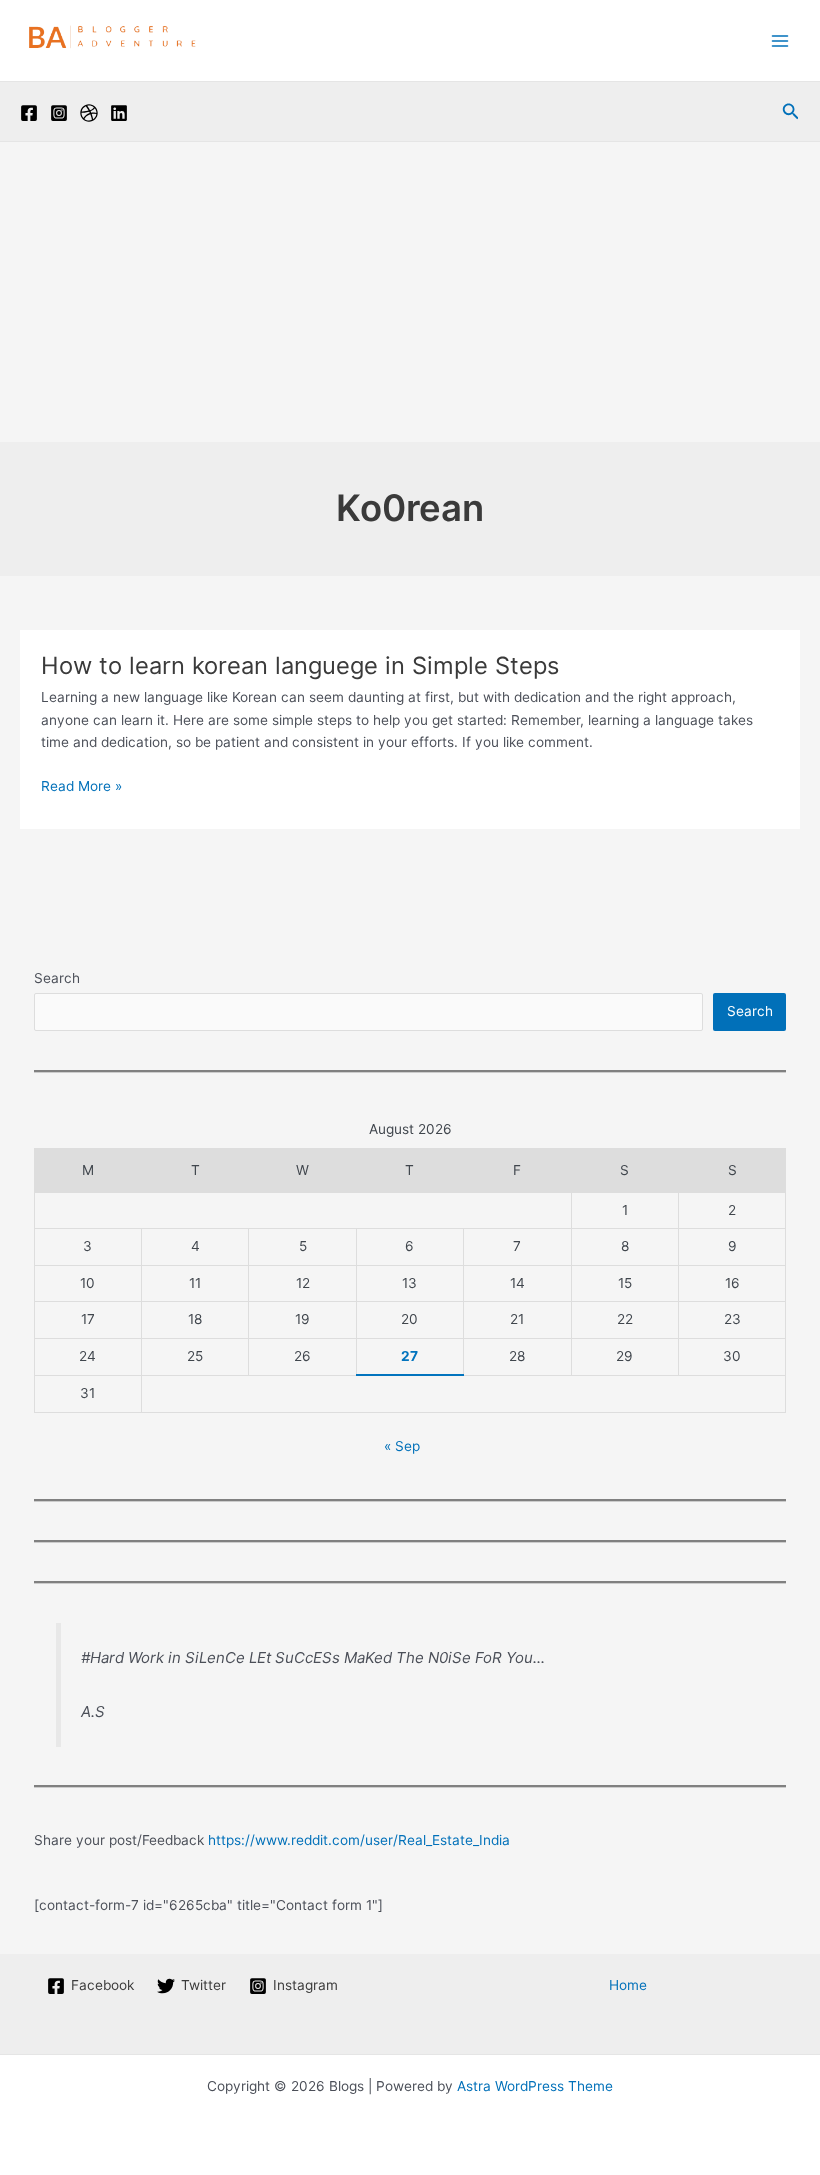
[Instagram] (59, 113)
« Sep (402, 1446)
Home (628, 1985)
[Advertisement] (410, 292)
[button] (791, 111)
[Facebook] (29, 113)
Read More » (81, 787)
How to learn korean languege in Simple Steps (300, 665)
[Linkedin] (119, 113)
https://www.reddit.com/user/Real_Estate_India (359, 1840)
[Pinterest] (89, 113)
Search (57, 978)
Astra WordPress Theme (535, 2086)
